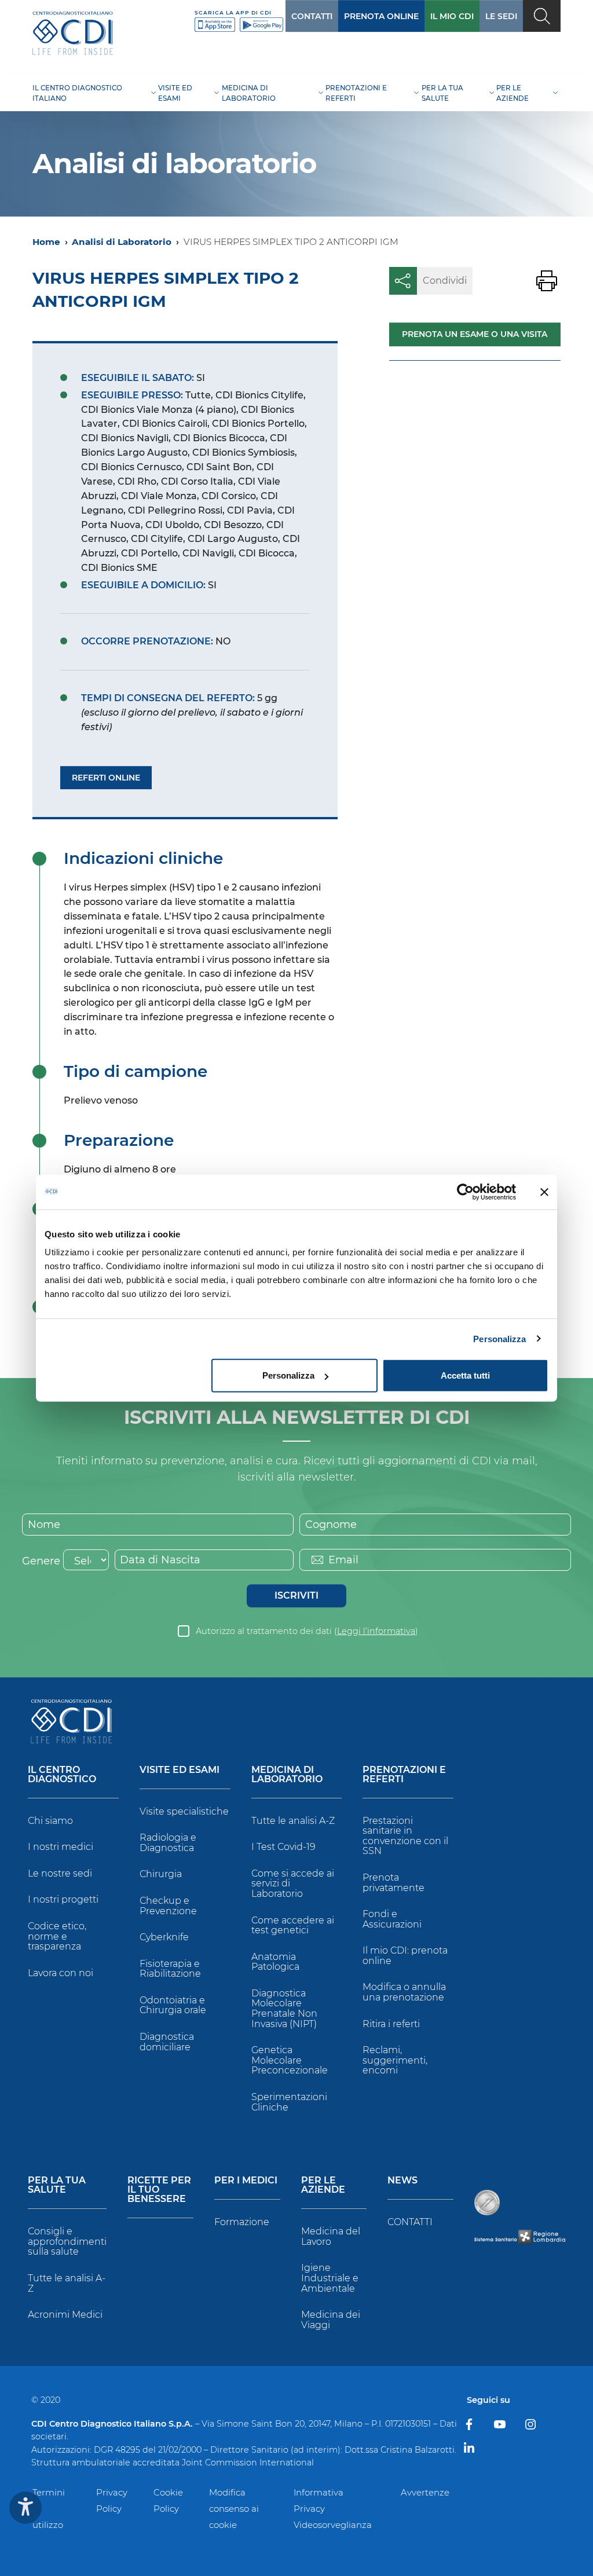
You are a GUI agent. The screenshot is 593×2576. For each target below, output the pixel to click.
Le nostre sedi (60, 1873)
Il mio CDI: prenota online (405, 1956)
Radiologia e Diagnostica (168, 1843)
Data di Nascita (160, 1560)
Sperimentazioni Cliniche (289, 2102)
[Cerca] (542, 16)
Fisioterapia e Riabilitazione (170, 1969)
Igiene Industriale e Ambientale (330, 2278)
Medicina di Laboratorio (287, 1775)
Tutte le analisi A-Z (293, 1821)
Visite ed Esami (180, 1770)
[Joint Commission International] (487, 2203)
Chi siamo (50, 1821)
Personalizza (499, 1338)
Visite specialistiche (184, 1811)
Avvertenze (425, 2492)
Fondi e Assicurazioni (392, 1919)
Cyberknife (164, 1937)
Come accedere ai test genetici (293, 1925)
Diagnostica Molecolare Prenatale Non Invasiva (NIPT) (284, 2009)
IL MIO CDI (452, 16)
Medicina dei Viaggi (331, 2320)
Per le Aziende (323, 2185)
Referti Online (106, 778)
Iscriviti (296, 1595)
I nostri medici (61, 1847)
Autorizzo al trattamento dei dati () (307, 1631)
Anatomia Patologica (275, 1962)
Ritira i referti (391, 2024)
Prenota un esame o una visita (475, 334)
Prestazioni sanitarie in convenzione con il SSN (405, 1836)
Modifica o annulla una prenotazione (404, 1992)
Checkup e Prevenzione (168, 1906)
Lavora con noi (61, 1973)
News (402, 2181)
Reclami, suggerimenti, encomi (395, 2060)
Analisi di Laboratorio (122, 242)
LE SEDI (501, 16)
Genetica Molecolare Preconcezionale (290, 2060)
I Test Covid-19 (283, 1847)
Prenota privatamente (393, 1883)
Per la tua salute (57, 2185)
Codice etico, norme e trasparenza (57, 1936)
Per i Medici (246, 2181)
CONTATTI (312, 16)
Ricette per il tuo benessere (159, 2190)
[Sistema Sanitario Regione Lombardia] (520, 2236)
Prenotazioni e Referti (404, 1775)
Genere (41, 1561)
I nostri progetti (63, 1899)
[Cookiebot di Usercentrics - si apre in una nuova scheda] (465, 1192)
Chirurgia (161, 1874)
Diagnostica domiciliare (167, 2042)
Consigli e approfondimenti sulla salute (67, 2241)
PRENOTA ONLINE (381, 16)
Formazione (242, 2222)
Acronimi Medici (65, 2315)
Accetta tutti (465, 1375)
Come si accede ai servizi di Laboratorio (293, 1884)
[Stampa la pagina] (547, 281)
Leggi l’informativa (376, 1631)
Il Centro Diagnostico (62, 1775)
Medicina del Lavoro (331, 2236)
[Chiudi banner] (544, 1192)
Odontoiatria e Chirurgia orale (173, 2005)
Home (46, 242)
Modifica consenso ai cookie (234, 2509)
